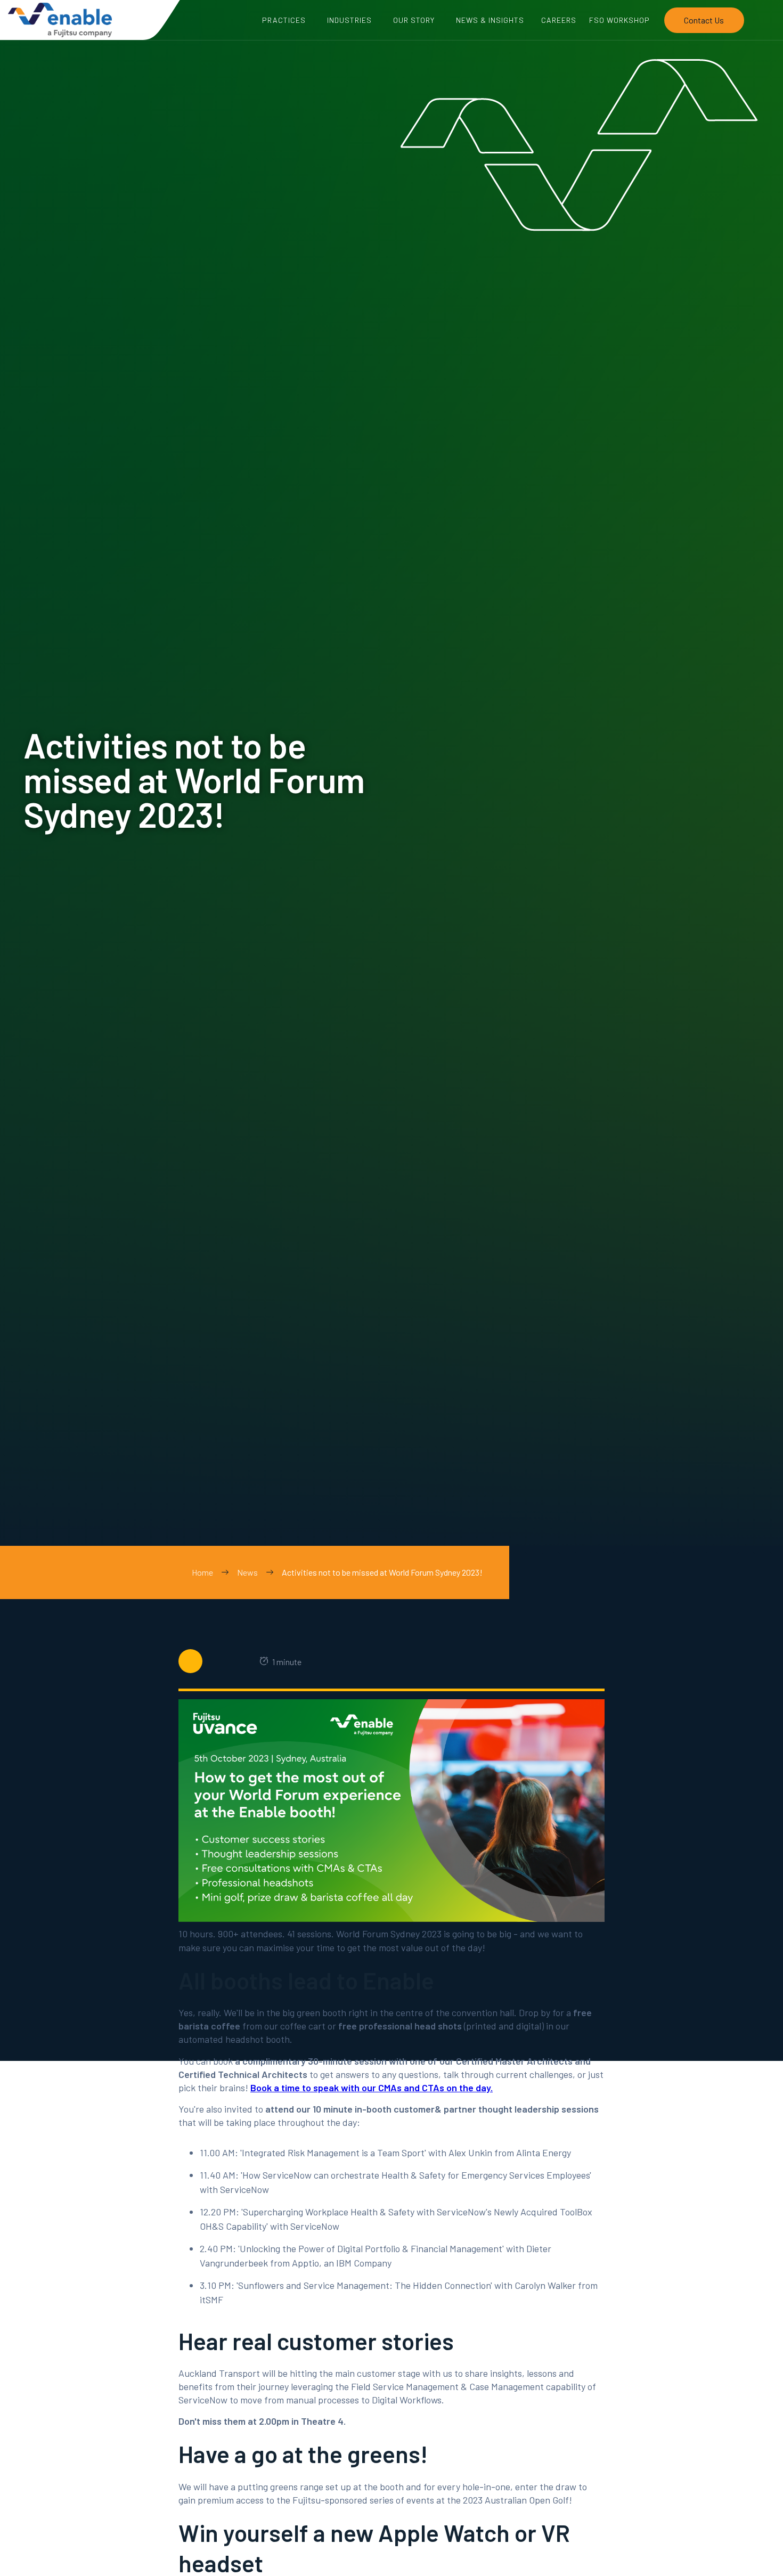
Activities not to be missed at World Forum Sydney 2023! (382, 1572)
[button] (284, 20)
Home (202, 1572)
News (247, 1572)
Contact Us (704, 20)
